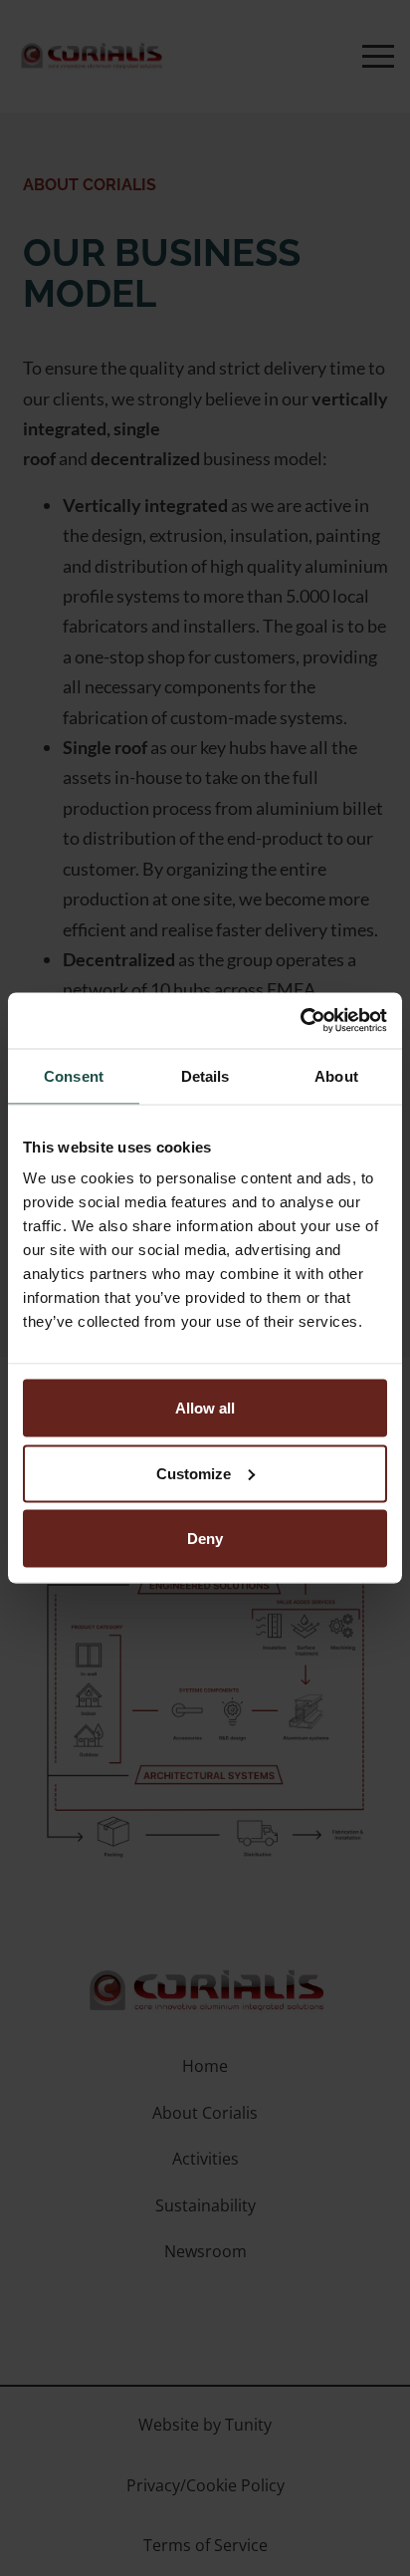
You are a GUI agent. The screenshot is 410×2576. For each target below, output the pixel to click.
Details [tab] (205, 1075)
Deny (205, 1539)
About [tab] (336, 1075)
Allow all (205, 1408)
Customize (194, 1473)
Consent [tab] (74, 1075)
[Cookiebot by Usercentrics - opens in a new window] (300, 1021)
